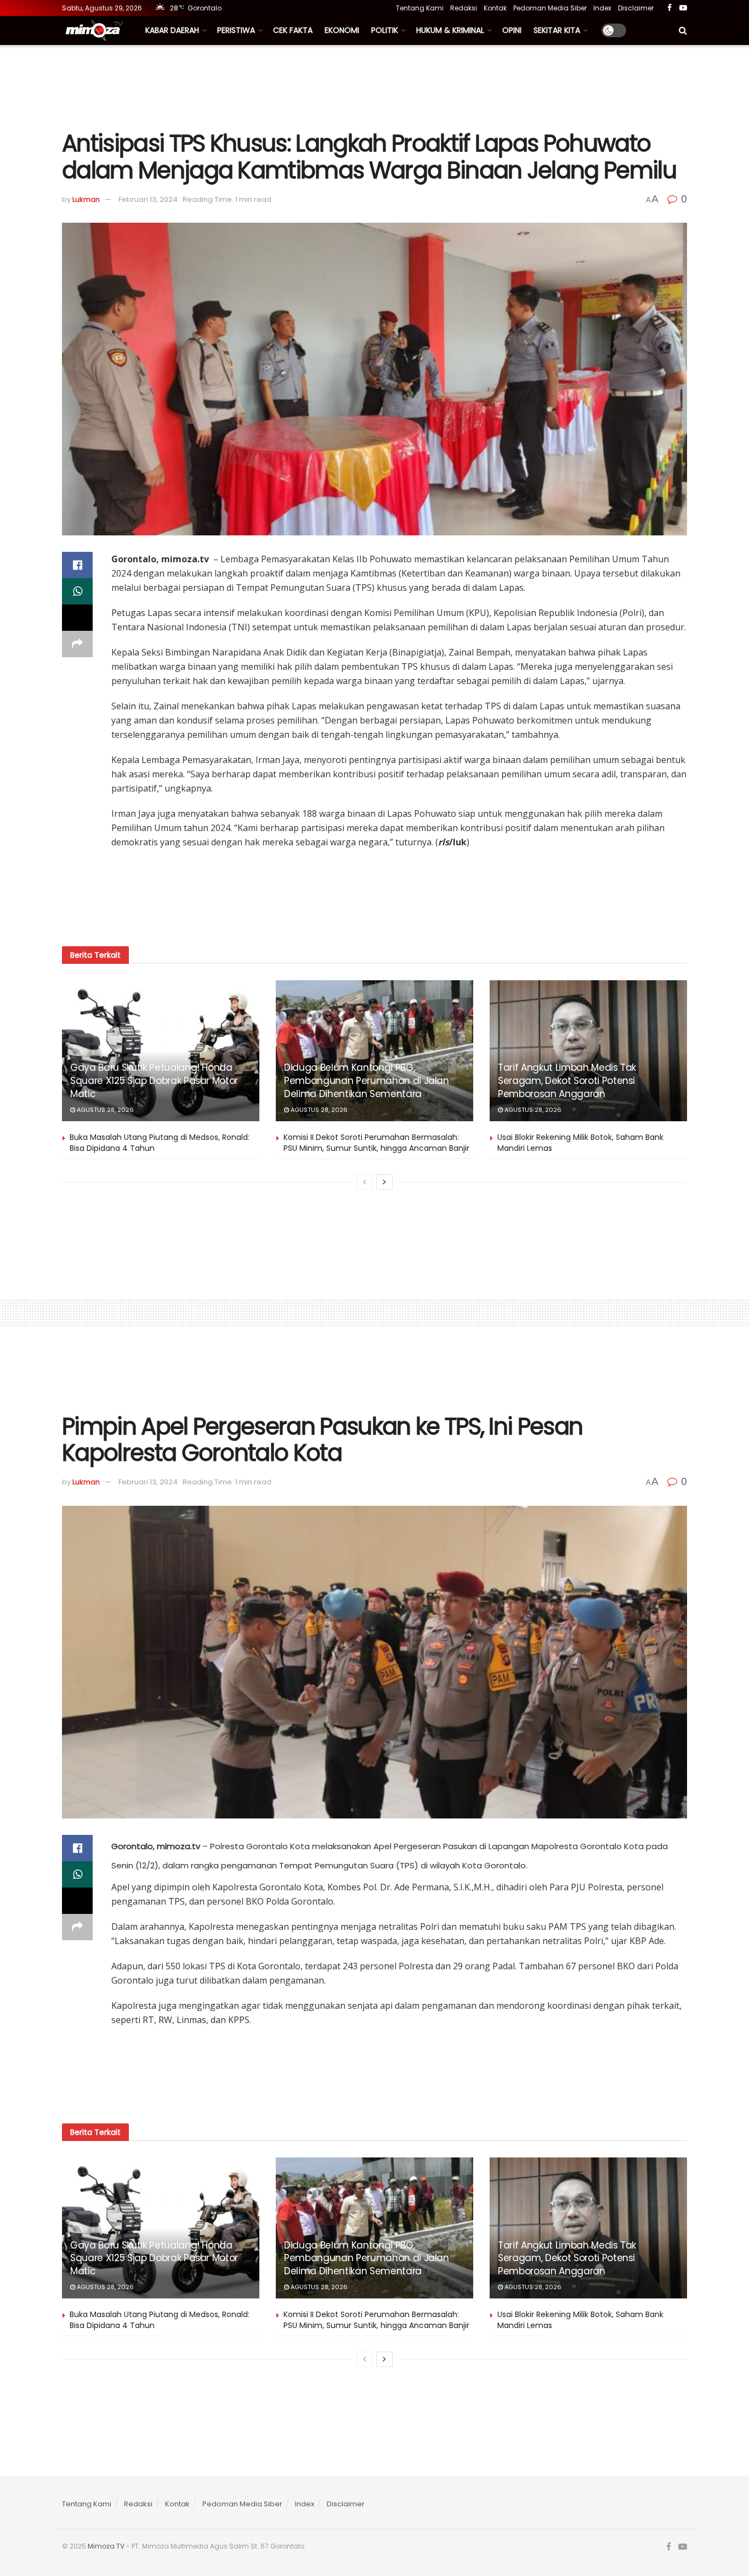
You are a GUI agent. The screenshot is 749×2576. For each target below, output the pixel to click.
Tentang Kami (420, 8)
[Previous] (365, 1182)
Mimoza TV (106, 2546)
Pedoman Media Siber (550, 8)
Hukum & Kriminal (450, 30)
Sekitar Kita (557, 30)
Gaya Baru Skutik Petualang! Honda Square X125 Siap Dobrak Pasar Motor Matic (154, 1081)
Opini (512, 30)
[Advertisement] (374, 86)
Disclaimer (636, 8)
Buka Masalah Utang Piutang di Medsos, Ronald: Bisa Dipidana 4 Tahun (160, 1143)
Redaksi (464, 8)
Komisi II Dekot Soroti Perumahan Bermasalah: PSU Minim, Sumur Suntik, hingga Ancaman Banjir (376, 1143)
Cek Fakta (293, 30)
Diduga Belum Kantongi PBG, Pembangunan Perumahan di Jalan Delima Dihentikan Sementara (367, 1081)
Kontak (495, 8)
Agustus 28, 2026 (104, 1110)
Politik (385, 30)
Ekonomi (342, 30)
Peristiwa (236, 30)
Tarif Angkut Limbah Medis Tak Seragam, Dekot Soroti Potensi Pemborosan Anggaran (567, 1081)
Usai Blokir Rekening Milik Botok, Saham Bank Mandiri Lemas (580, 1143)
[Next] (384, 1182)
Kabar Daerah (172, 30)
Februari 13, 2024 (148, 199)
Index (602, 8)
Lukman (86, 199)
